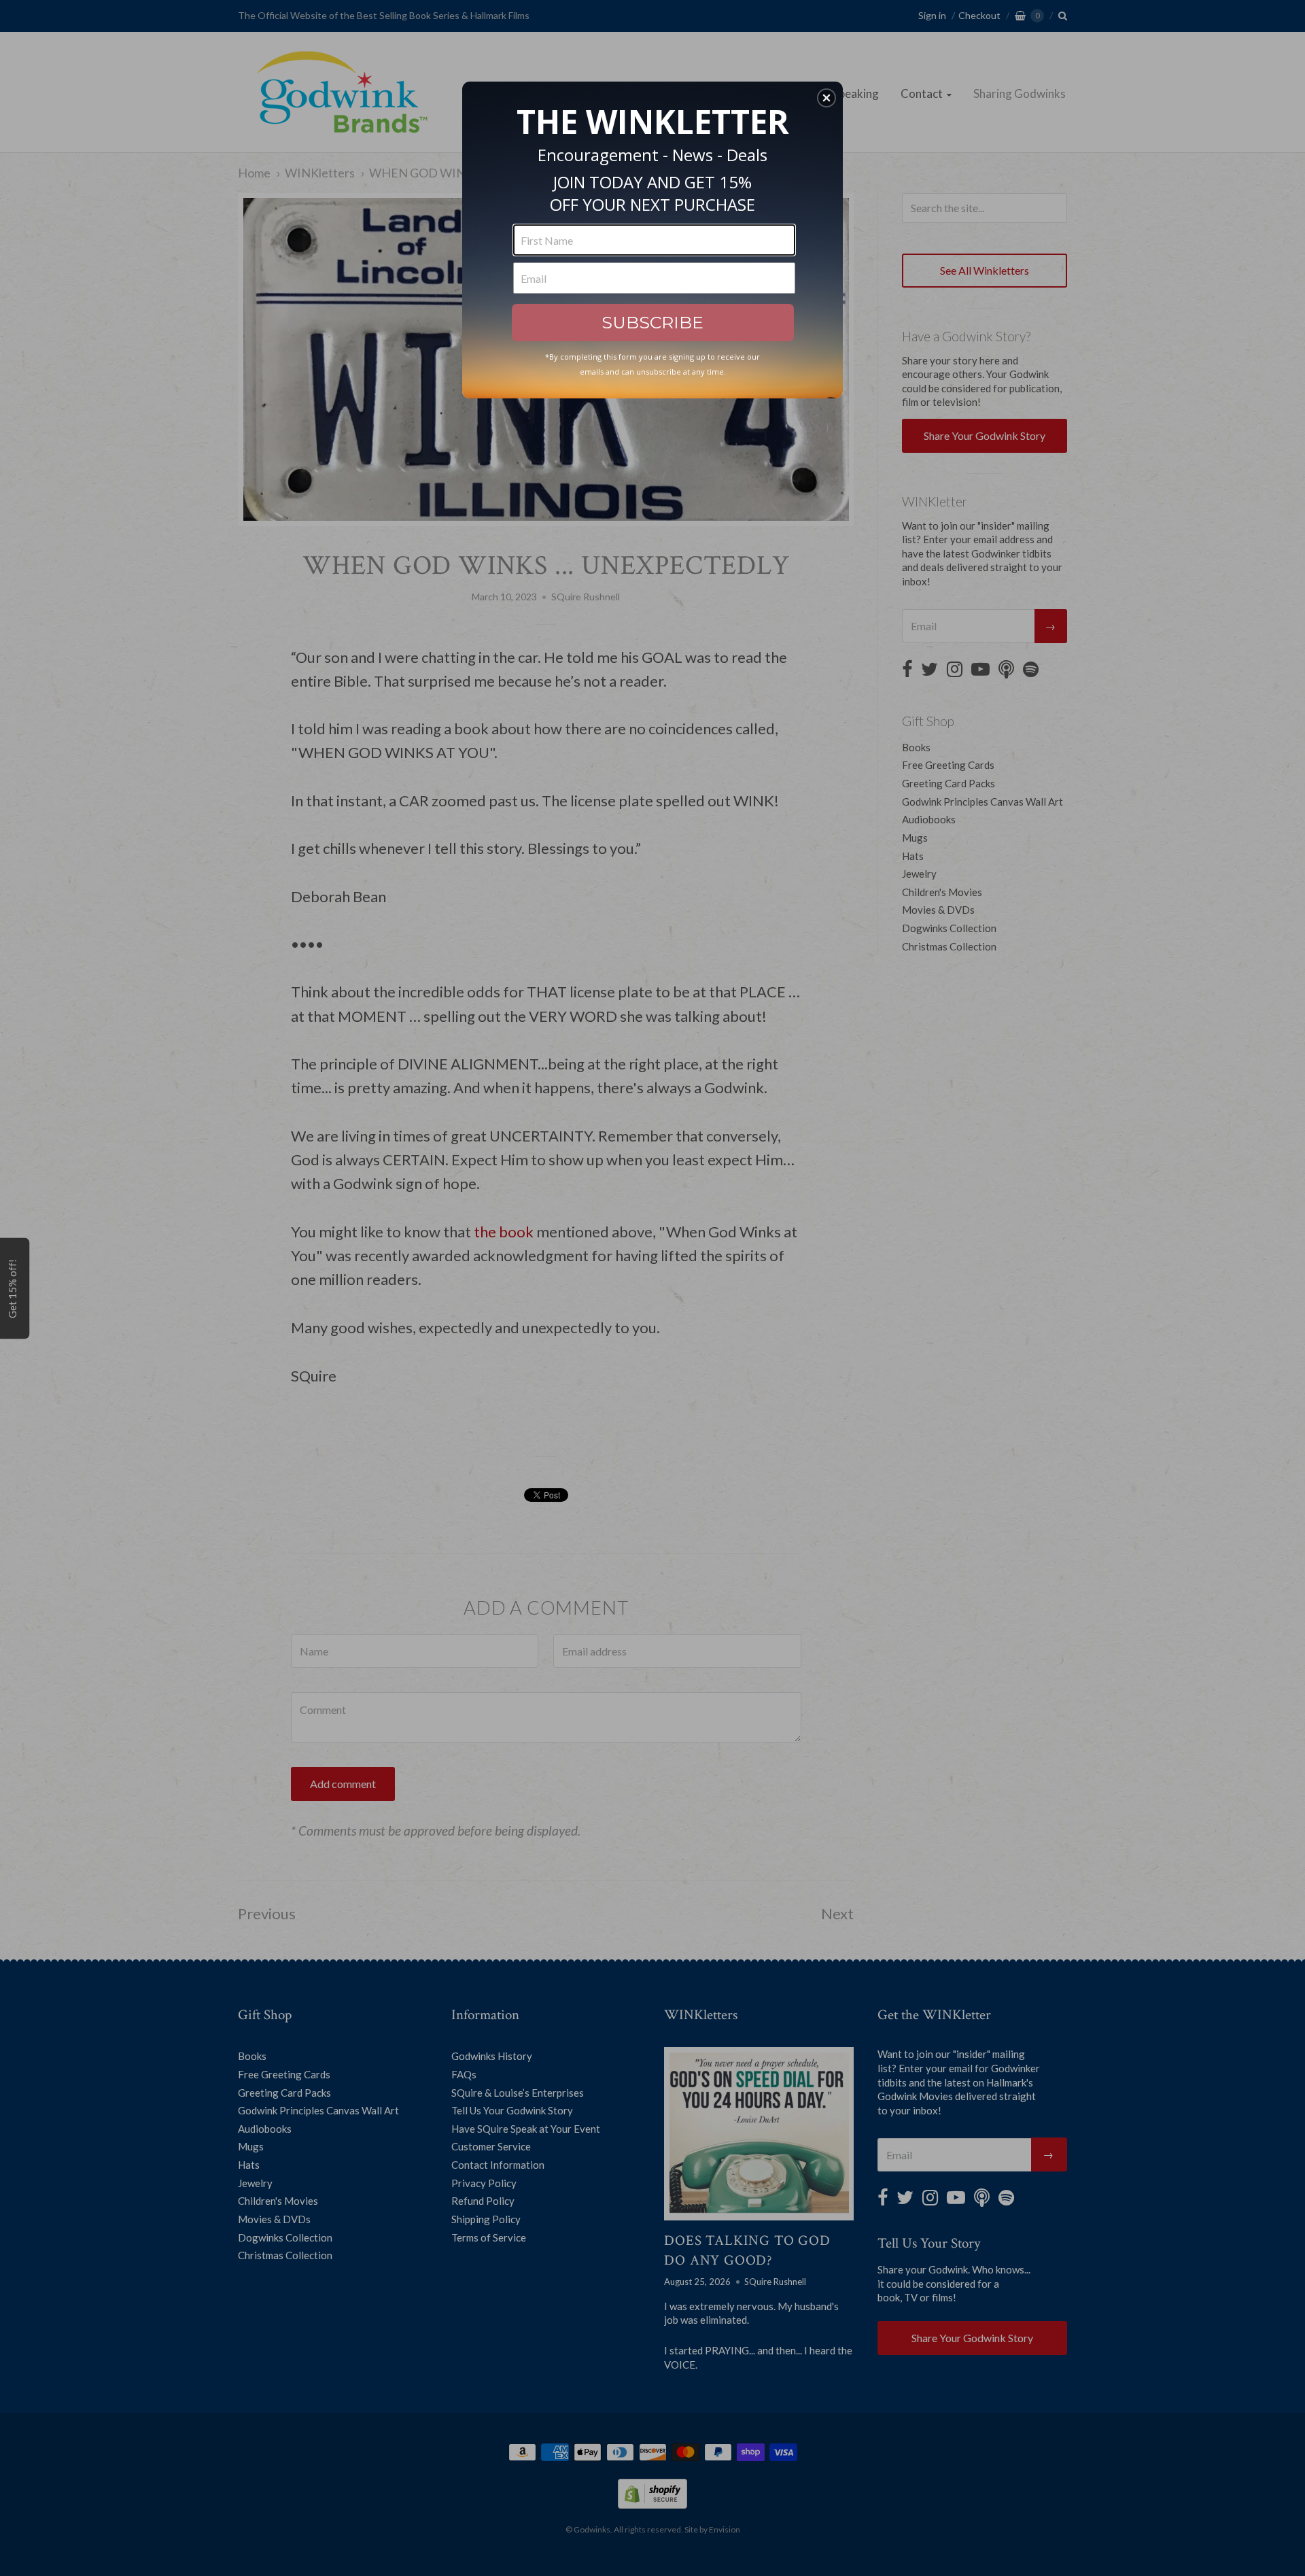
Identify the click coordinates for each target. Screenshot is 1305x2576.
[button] (826, 98)
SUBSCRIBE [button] (652, 322)
